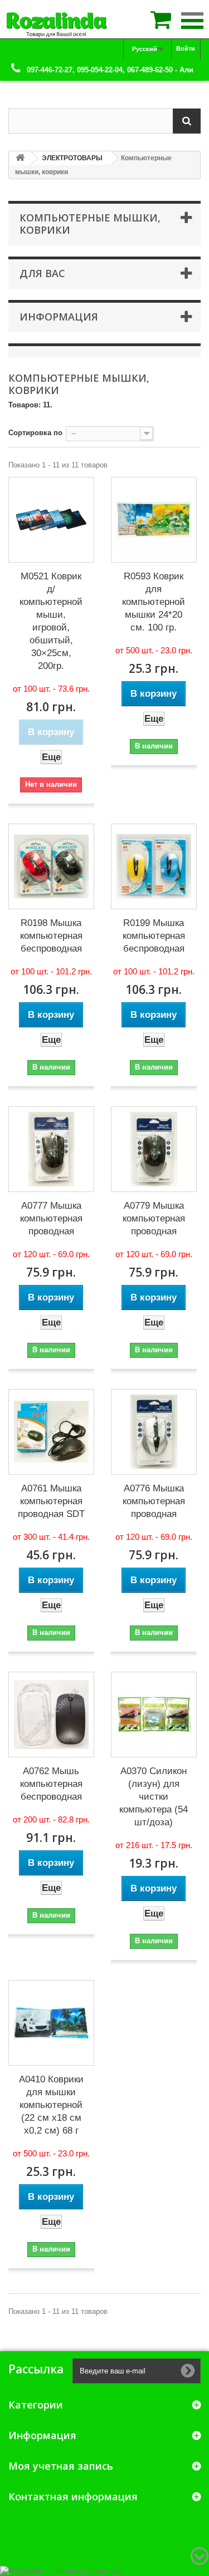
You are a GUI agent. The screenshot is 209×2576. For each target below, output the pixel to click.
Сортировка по (35, 433)
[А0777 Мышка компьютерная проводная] (51, 1149)
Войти (186, 48)
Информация (59, 317)
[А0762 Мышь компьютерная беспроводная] (51, 1715)
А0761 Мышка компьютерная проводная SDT (51, 1501)
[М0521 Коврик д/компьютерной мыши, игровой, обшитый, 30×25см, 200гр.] (51, 520)
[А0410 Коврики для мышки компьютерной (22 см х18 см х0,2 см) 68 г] (51, 2023)
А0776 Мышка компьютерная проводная (154, 1501)
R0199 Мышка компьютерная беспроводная (154, 936)
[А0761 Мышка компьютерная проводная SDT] (51, 1432)
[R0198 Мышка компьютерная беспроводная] (51, 866)
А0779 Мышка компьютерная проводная (154, 1218)
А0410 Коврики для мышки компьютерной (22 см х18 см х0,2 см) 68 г (51, 2105)
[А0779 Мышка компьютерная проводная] (154, 1149)
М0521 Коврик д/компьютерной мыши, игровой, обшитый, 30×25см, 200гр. (51, 621)
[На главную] (20, 158)
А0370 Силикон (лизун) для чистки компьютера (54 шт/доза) (154, 1797)
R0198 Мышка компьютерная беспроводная (51, 936)
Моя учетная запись (61, 2466)
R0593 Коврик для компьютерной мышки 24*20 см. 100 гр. (154, 602)
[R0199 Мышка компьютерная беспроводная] (154, 866)
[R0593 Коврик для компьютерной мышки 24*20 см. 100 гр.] (154, 520)
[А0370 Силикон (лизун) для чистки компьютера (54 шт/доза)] (154, 1715)
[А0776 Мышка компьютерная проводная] (154, 1432)
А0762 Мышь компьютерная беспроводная (51, 1784)
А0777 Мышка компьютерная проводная (51, 1218)
